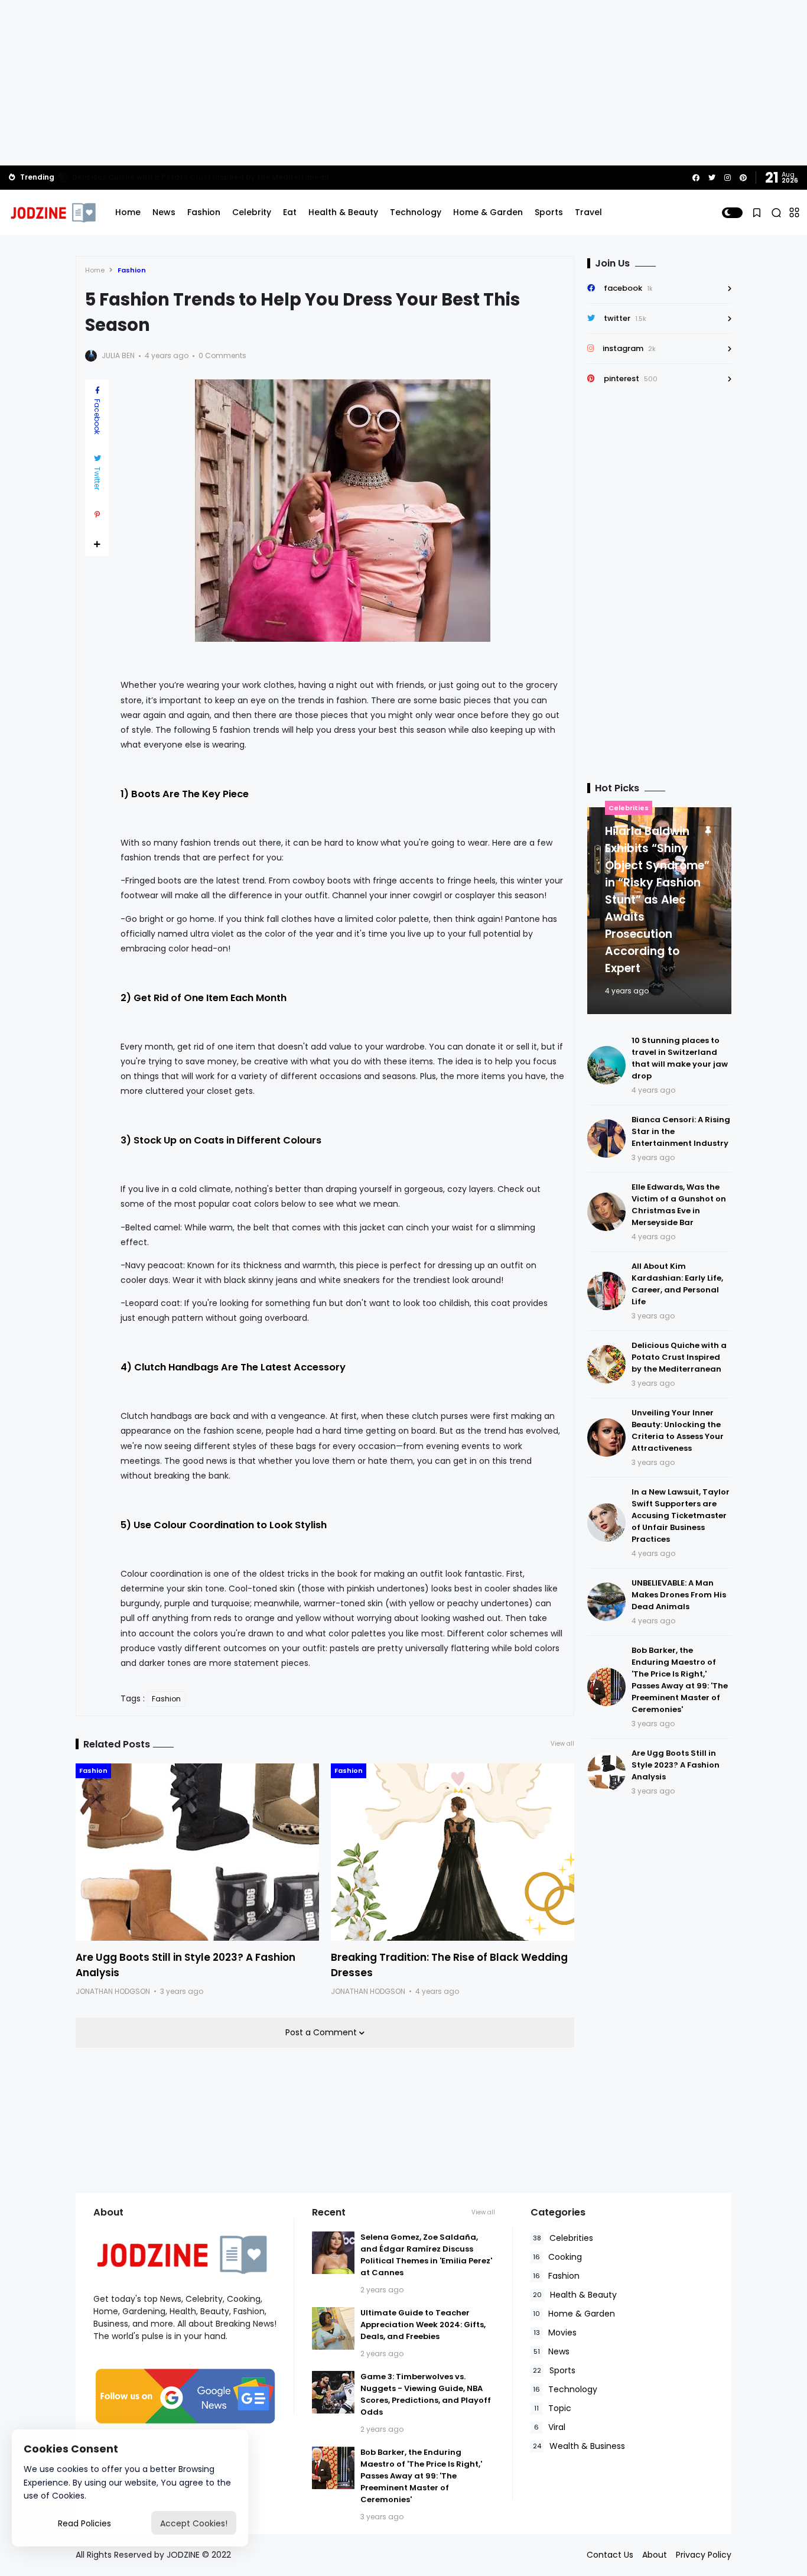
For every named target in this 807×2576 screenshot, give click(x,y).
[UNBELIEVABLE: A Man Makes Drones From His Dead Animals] (606, 1602)
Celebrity (252, 212)
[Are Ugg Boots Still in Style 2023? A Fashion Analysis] (197, 1852)
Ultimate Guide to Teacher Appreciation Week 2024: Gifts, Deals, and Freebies (423, 2325)
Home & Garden (488, 212)
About (655, 2555)
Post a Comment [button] (322, 2032)
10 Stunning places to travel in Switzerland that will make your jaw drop (680, 1058)
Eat (290, 212)
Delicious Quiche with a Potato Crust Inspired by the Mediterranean (679, 1357)
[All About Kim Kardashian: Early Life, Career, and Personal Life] (606, 1291)
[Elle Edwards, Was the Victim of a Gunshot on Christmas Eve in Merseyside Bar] (63, 177)
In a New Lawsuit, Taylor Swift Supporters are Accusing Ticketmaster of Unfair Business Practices (681, 1516)
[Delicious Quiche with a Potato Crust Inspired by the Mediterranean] (606, 1364)
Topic (553, 2408)
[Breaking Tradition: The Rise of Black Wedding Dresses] (453, 1852)
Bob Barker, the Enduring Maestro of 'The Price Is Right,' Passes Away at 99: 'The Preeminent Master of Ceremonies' (680, 1680)
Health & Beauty (343, 212)
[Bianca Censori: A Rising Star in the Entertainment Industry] (606, 1138)
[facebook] (696, 178)
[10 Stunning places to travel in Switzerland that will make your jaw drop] (606, 1065)
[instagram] (728, 178)
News (164, 212)
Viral (550, 2427)
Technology (416, 212)
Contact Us (610, 2555)
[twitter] (712, 178)
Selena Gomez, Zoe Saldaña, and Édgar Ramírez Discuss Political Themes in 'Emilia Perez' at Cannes (426, 2255)
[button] (732, 213)
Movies (555, 2333)
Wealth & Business (579, 2446)
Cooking (557, 2257)
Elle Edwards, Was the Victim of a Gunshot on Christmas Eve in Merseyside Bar (220, 177)
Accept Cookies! (194, 2523)
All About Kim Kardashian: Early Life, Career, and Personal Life (677, 1284)
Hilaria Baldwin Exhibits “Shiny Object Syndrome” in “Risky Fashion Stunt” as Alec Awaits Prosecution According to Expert (657, 900)
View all (562, 1744)
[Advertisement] (403, 83)
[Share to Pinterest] (97, 515)
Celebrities (629, 808)
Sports (549, 212)
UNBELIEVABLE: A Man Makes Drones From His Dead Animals (679, 1595)
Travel (588, 212)
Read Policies (84, 2523)
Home (128, 212)
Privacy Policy (704, 2555)
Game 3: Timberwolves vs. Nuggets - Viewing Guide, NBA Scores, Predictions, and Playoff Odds (426, 2394)
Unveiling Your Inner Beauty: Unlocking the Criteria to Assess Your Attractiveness (678, 1430)
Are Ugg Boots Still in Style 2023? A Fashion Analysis (676, 1765)
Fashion (204, 212)
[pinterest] (743, 178)
